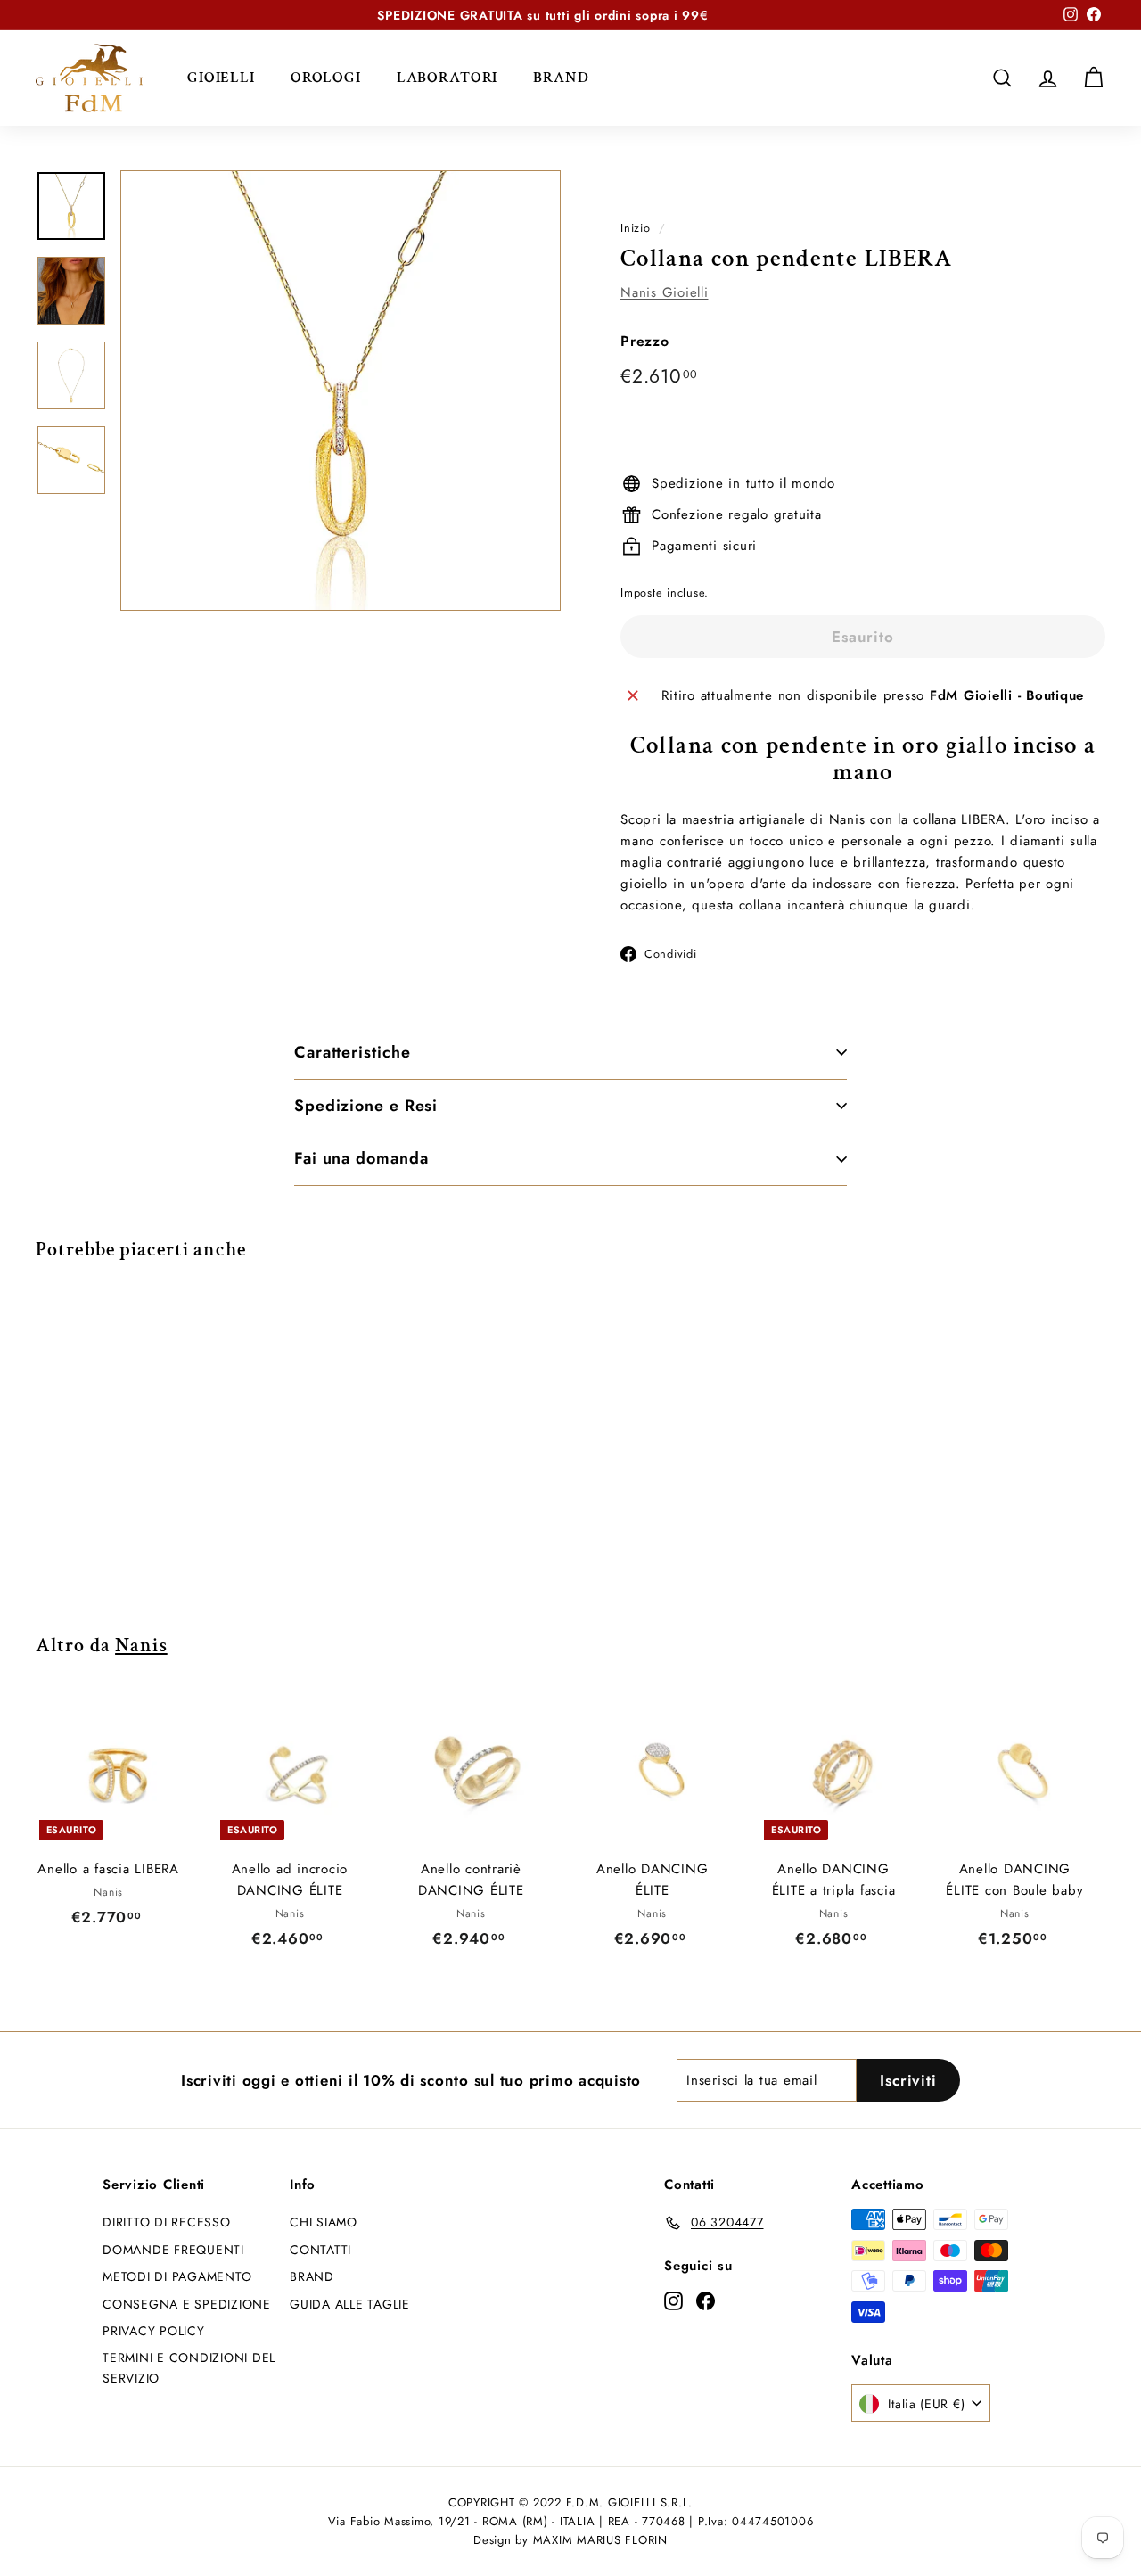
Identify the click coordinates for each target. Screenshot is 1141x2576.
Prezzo (645, 341)
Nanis (141, 1646)
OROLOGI (326, 78)
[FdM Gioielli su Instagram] (673, 2300)
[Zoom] (341, 391)
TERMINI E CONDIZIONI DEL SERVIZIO (189, 2367)
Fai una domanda (361, 1158)
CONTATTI (320, 2250)
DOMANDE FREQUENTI (173, 2250)
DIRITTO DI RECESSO (167, 2222)
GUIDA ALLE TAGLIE (350, 2304)
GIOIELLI (221, 78)
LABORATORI (447, 78)
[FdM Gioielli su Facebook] (706, 2300)
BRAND (561, 78)
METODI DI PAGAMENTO (177, 2276)
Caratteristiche (353, 1052)
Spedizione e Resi (366, 1106)
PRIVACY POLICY (154, 2331)
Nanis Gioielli (665, 292)
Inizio (636, 228)
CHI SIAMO (324, 2222)
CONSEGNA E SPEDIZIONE (187, 2304)
